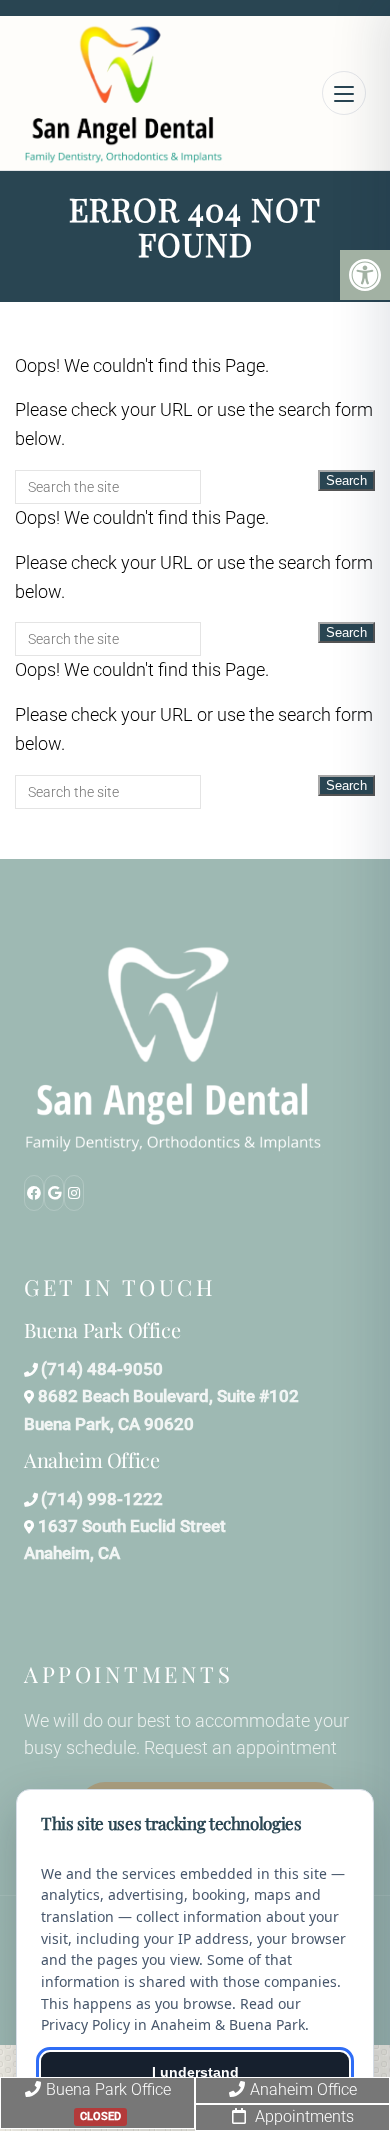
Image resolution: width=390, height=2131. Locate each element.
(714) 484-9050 (102, 1369)
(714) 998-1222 (102, 1499)
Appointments (302, 2116)
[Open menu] (344, 93)
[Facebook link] (34, 1193)
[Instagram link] (74, 1193)
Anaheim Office (303, 2089)
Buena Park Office (108, 2101)
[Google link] (54, 1193)
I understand (195, 2072)
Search (346, 480)
